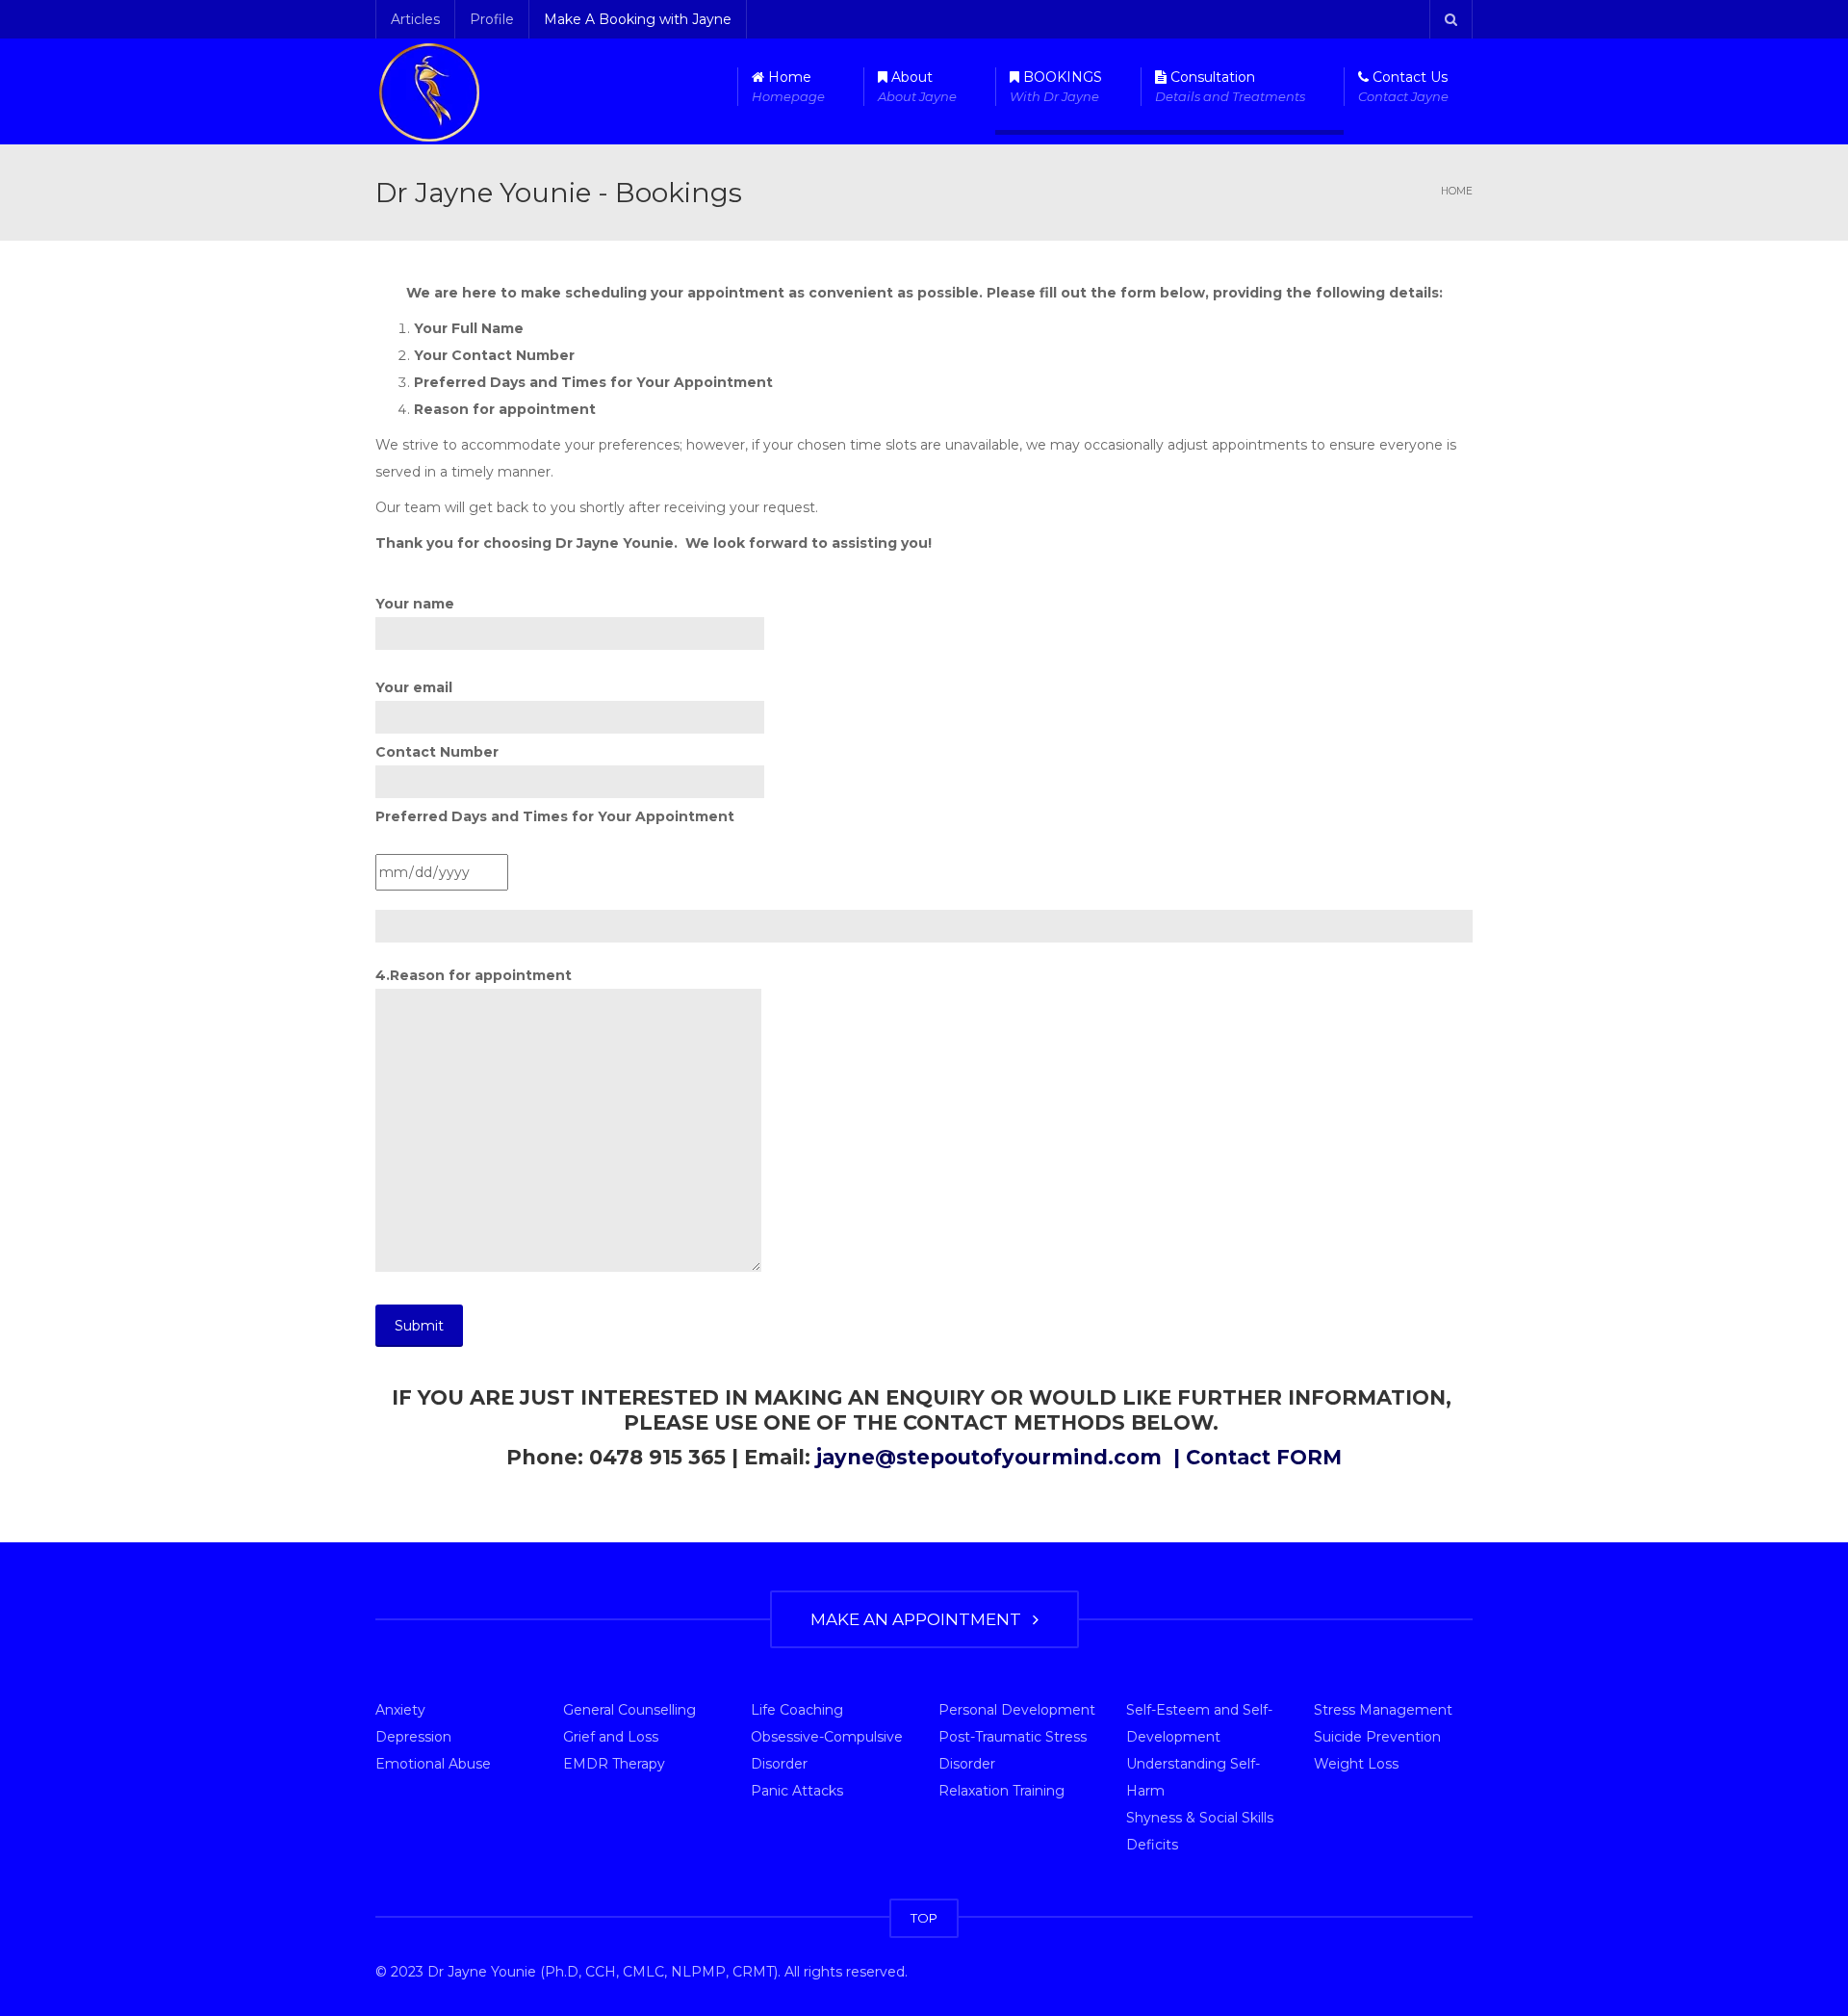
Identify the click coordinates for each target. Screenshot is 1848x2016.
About (917, 86)
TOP (924, 1918)
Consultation (1230, 86)
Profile (492, 19)
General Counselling (629, 1710)
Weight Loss (1356, 1764)
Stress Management (1383, 1710)
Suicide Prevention (1377, 1737)
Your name (415, 604)
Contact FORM (1264, 1457)
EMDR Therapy (614, 1764)
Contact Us (1403, 86)
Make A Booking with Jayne (638, 19)
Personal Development (1017, 1710)
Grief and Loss (611, 1737)
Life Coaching (797, 1710)
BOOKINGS (1056, 86)
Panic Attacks (797, 1791)
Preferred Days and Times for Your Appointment (555, 816)
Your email (414, 687)
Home (788, 86)
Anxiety (400, 1710)
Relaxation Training (1001, 1791)
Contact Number (437, 752)
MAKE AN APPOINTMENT (920, 1619)
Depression (413, 1737)
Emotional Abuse (433, 1764)
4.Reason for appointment (474, 975)
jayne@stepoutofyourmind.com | (1001, 1457)
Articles (415, 19)
